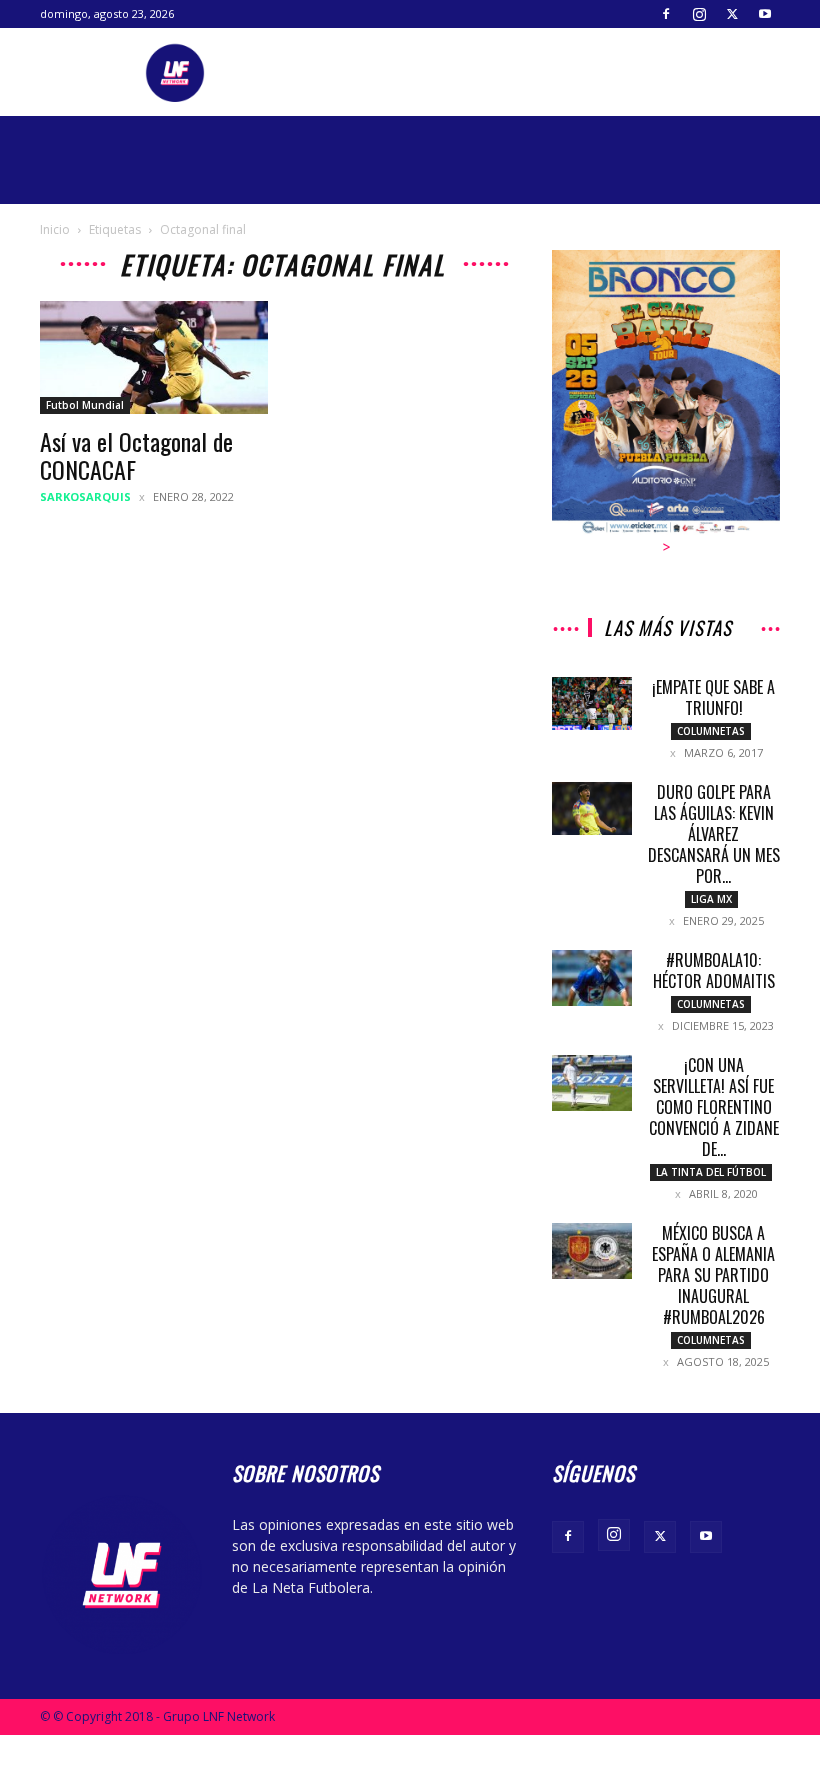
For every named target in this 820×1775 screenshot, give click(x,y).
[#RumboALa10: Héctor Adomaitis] (592, 978)
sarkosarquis (85, 496)
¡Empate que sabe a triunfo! (713, 697)
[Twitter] (732, 14)
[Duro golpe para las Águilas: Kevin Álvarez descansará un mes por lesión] (592, 808)
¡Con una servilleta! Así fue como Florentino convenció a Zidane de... (714, 1107)
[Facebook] (666, 14)
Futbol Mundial (85, 405)
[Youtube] (765, 14)
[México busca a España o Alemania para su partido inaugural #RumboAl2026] (592, 1251)
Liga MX (711, 899)
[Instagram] (699, 14)
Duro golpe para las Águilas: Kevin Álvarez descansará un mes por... (714, 834)
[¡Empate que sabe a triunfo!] (592, 703)
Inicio (55, 229)
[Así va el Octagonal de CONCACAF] (154, 357)
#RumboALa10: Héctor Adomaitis (714, 970)
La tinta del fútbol (711, 1172)
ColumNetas (711, 731)
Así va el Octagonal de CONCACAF (136, 455)
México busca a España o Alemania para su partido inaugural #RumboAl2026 (713, 1275)
